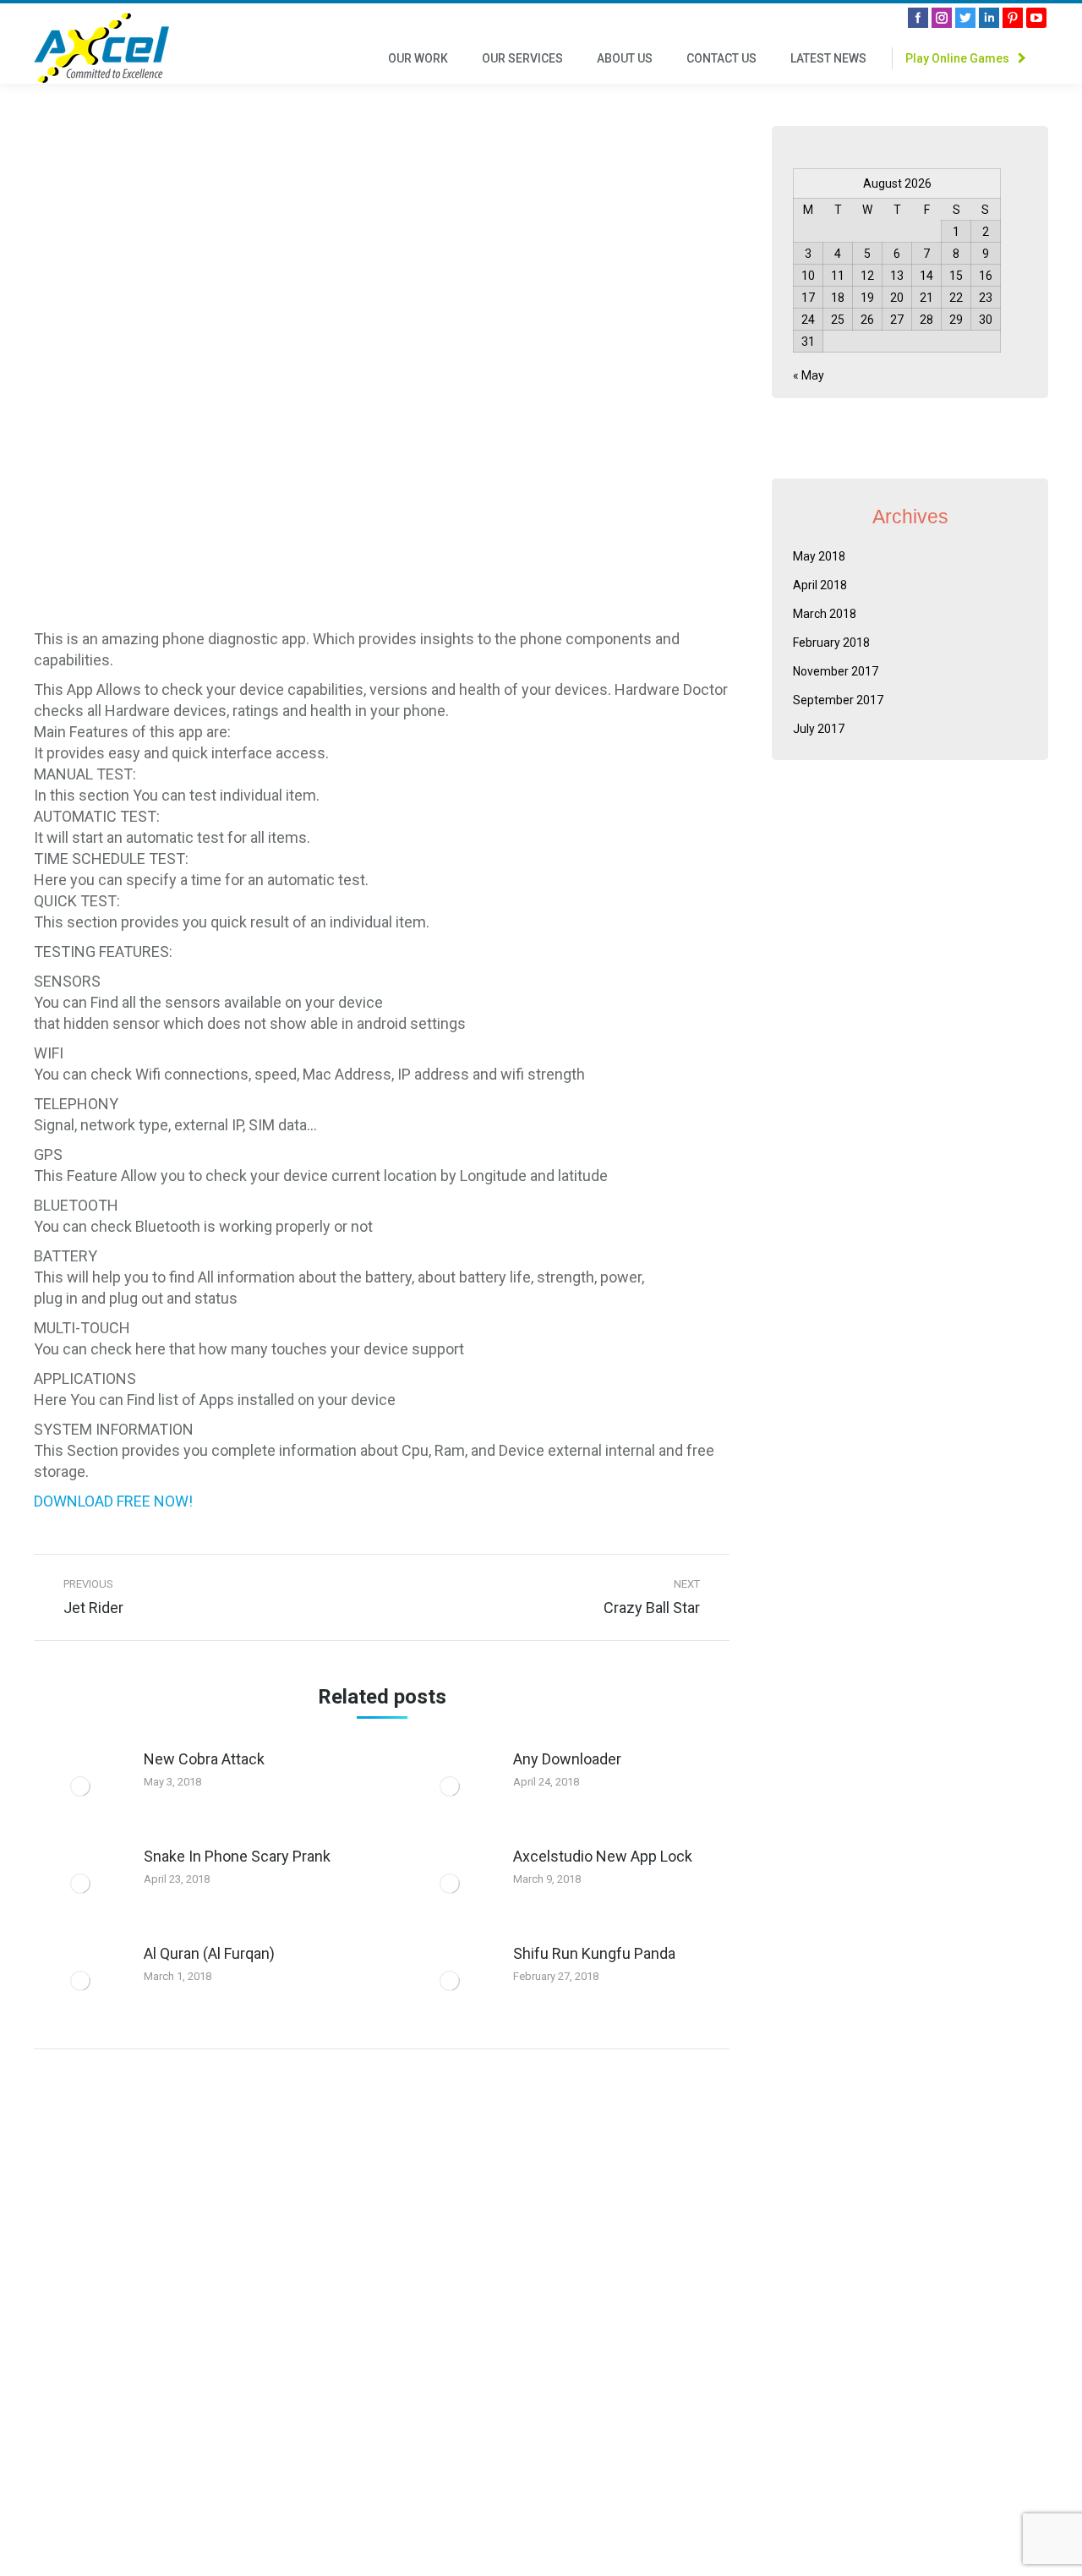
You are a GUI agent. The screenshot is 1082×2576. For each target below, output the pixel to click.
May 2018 (819, 556)
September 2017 (838, 700)
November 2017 (836, 671)
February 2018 (831, 643)
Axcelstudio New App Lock (603, 1856)
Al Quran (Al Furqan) (209, 1953)
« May (809, 375)
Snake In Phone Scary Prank (237, 1856)
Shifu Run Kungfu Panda (594, 1953)
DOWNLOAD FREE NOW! (113, 1501)
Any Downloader (567, 1759)
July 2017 (819, 729)
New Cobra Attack (204, 1759)
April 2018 (820, 585)
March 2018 (825, 614)
